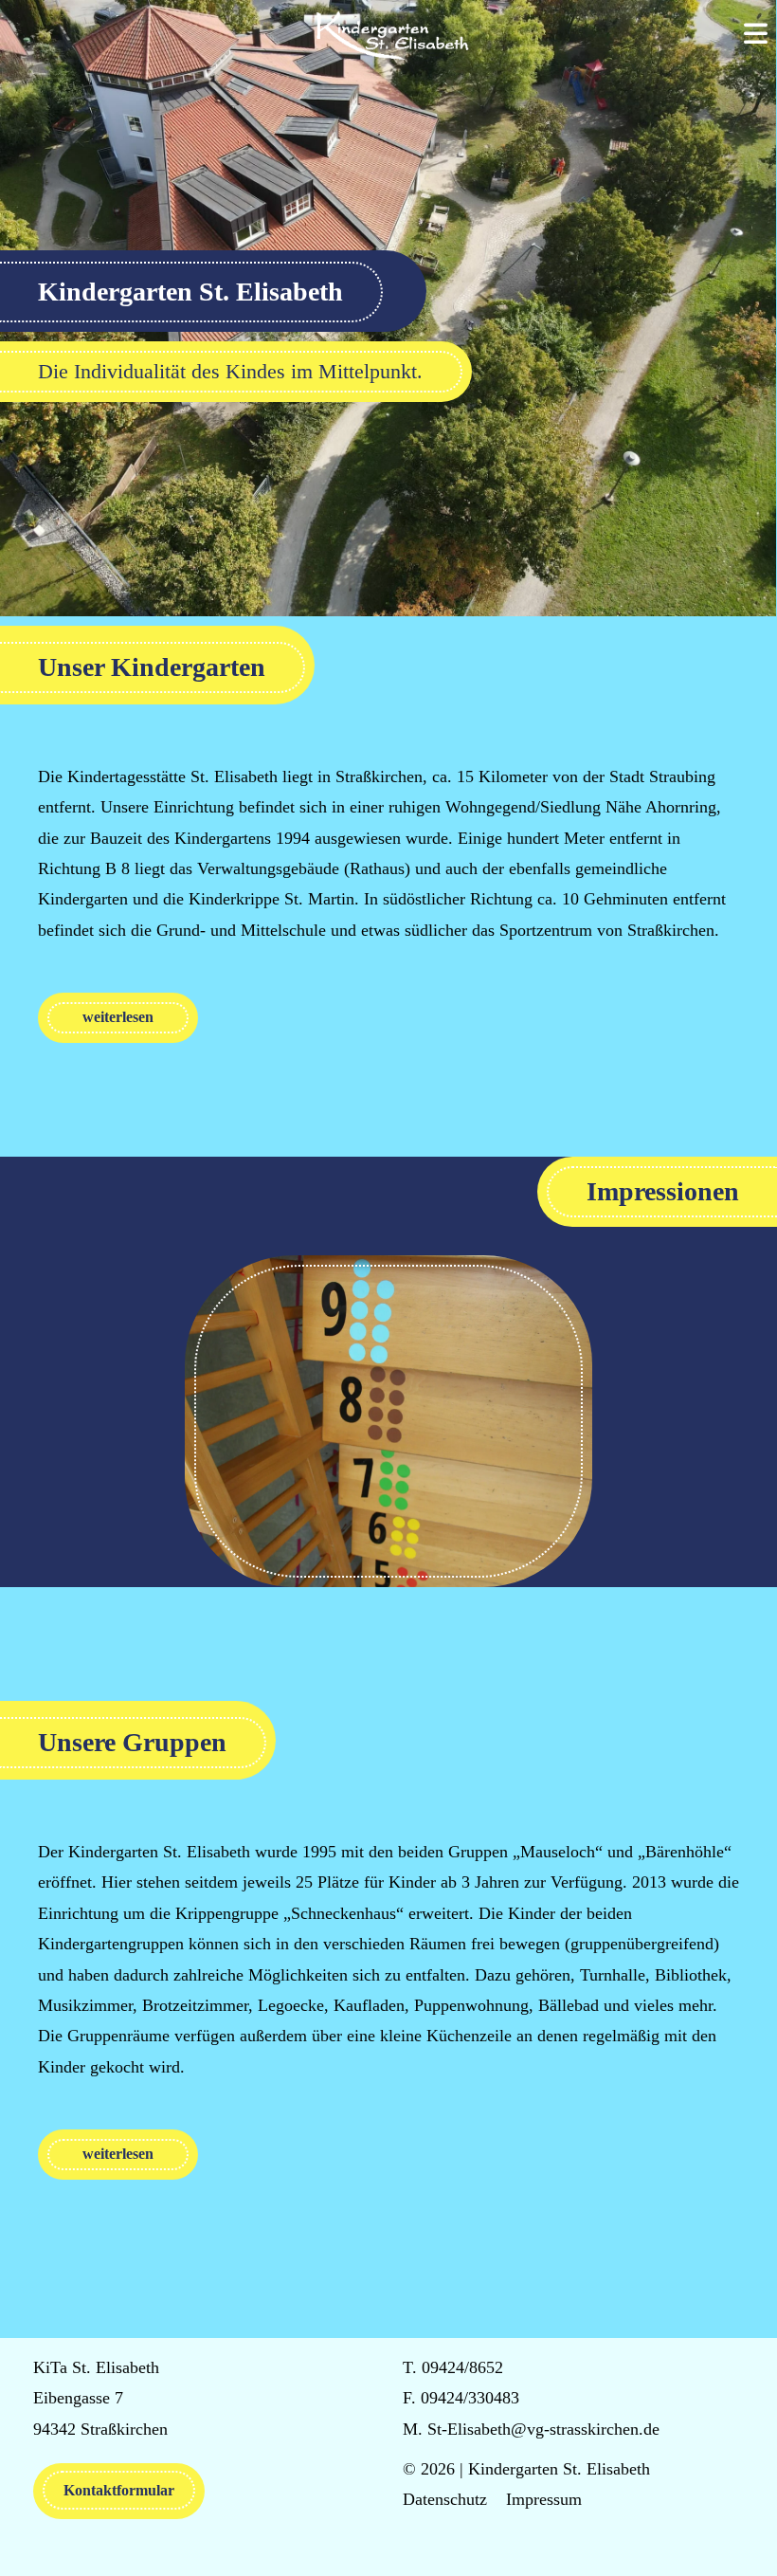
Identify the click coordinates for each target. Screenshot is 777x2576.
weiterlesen (118, 1017)
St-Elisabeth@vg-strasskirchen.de (543, 2429)
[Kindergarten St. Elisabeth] (388, 36)
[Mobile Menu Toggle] (756, 36)
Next (611, 1421)
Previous (166, 1421)
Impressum (544, 2499)
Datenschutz (445, 2499)
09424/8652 (462, 2367)
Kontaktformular (119, 2490)
